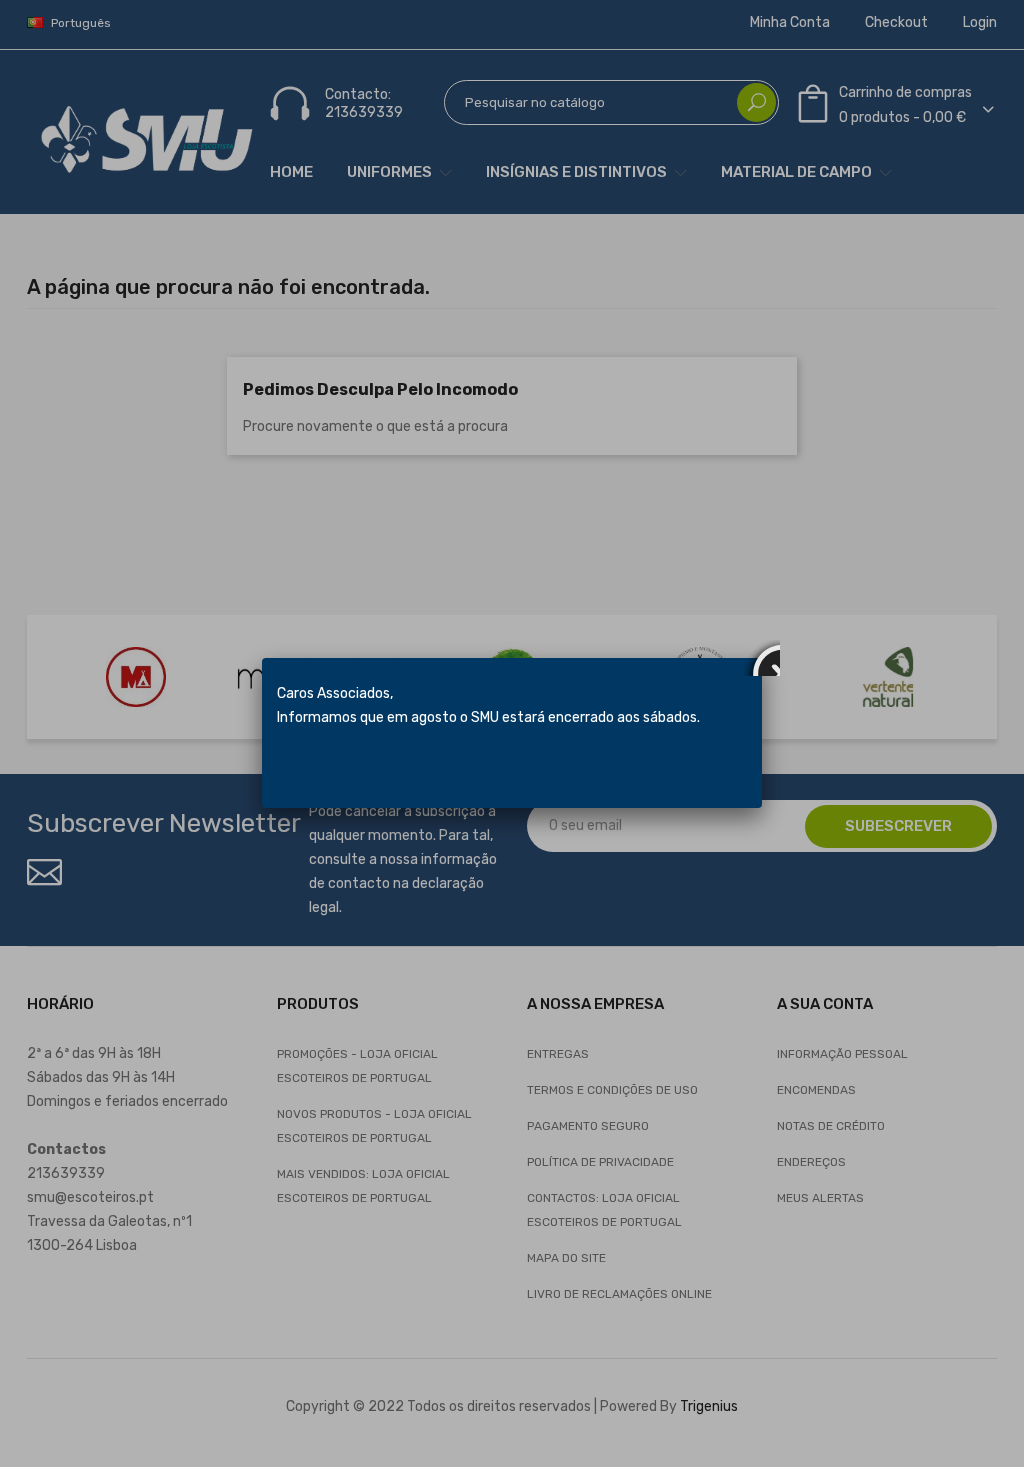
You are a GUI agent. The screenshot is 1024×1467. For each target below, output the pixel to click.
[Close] (762, 658)
